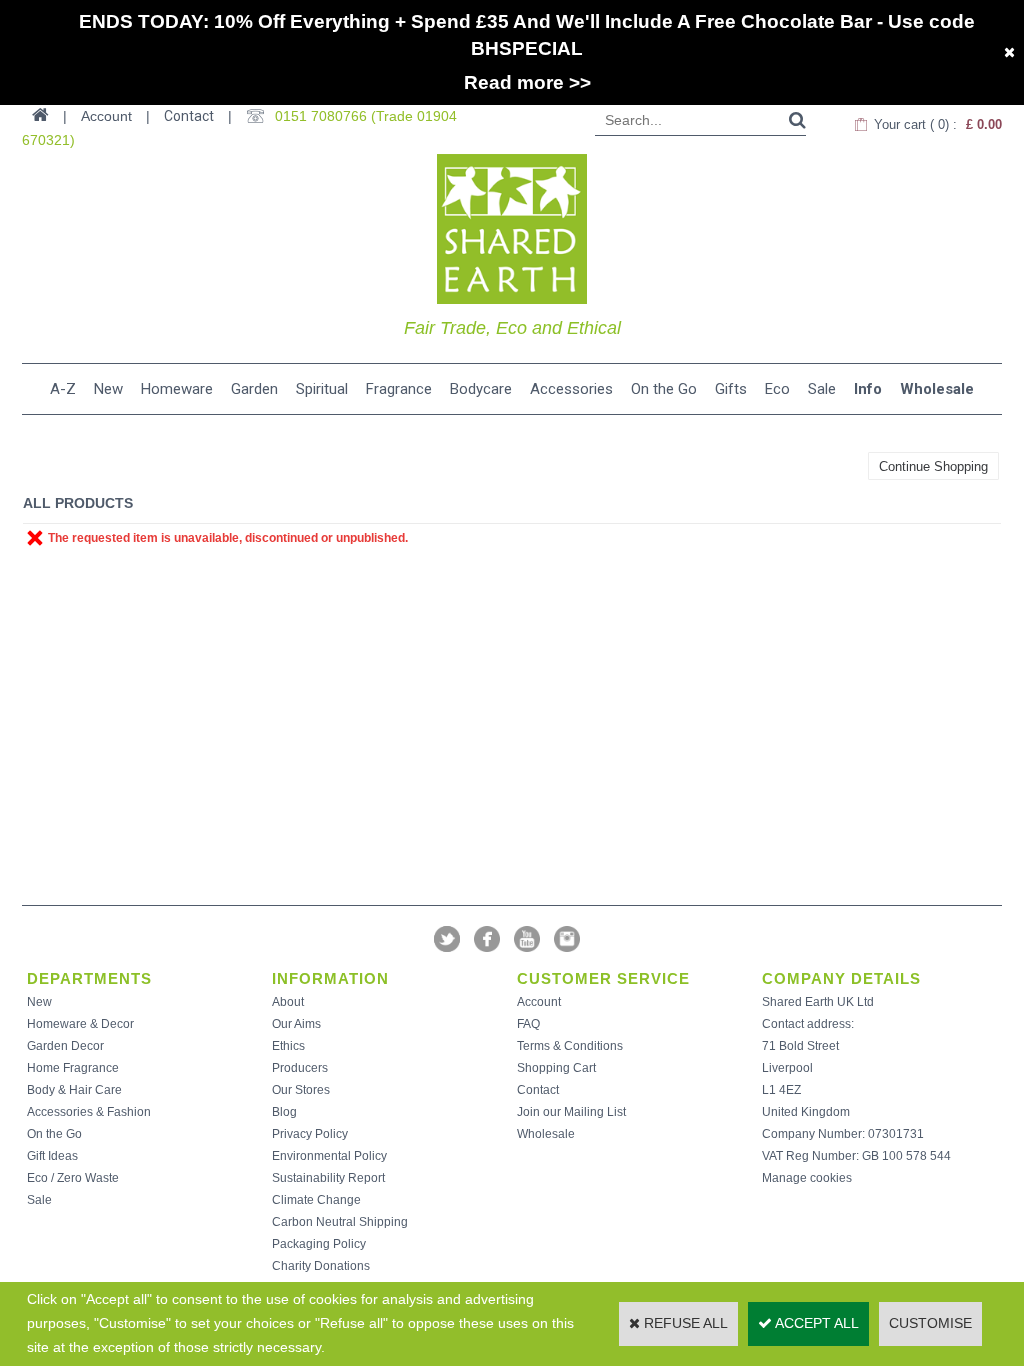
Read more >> (527, 82)
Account (539, 1002)
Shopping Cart (556, 1068)
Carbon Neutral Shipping (340, 1222)
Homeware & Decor (80, 1024)
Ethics (288, 1046)
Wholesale (937, 389)
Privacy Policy (310, 1134)
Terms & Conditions (570, 1046)
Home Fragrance (73, 1068)
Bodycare (481, 389)
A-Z (63, 389)
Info (868, 389)
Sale (822, 389)
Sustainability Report (328, 1178)
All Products (78, 503)
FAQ (528, 1024)
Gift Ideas (52, 1156)
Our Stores (301, 1090)
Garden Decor (65, 1046)
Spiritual (322, 389)
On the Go (664, 389)
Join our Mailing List (571, 1112)
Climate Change (316, 1200)
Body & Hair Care (74, 1090)
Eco (777, 389)
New (108, 389)
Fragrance (399, 389)
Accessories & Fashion (89, 1112)
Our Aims (296, 1024)
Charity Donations (321, 1266)
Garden (254, 389)
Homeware (177, 389)
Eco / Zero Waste (73, 1178)
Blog (284, 1112)
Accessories (571, 389)
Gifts (731, 389)
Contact (189, 116)
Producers (300, 1068)
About (288, 1002)
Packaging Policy (319, 1244)
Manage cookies (807, 1178)
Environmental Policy (329, 1156)
